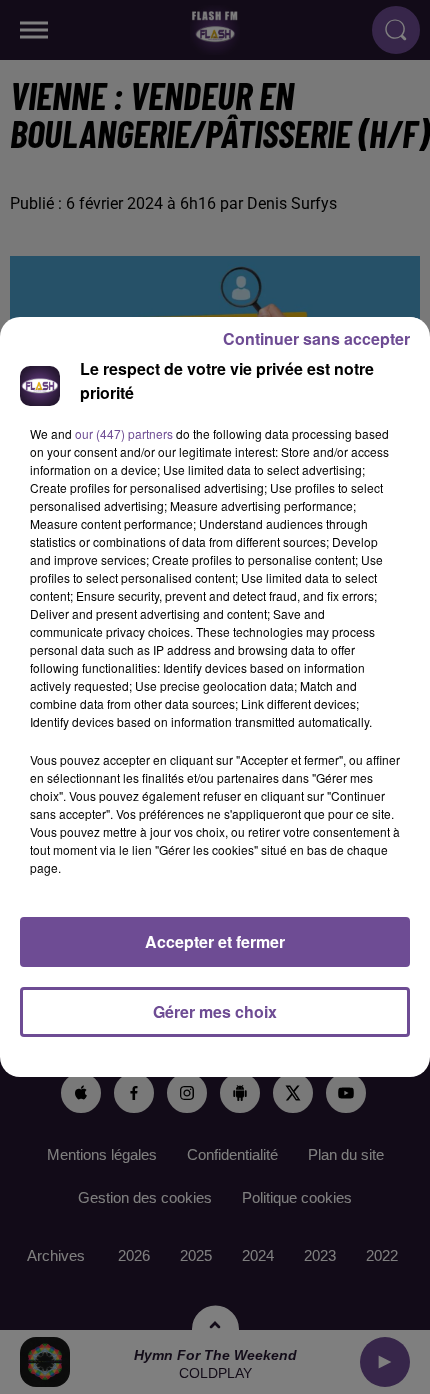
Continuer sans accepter (316, 338)
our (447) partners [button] (124, 433)
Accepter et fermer (215, 941)
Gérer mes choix (215, 1011)
